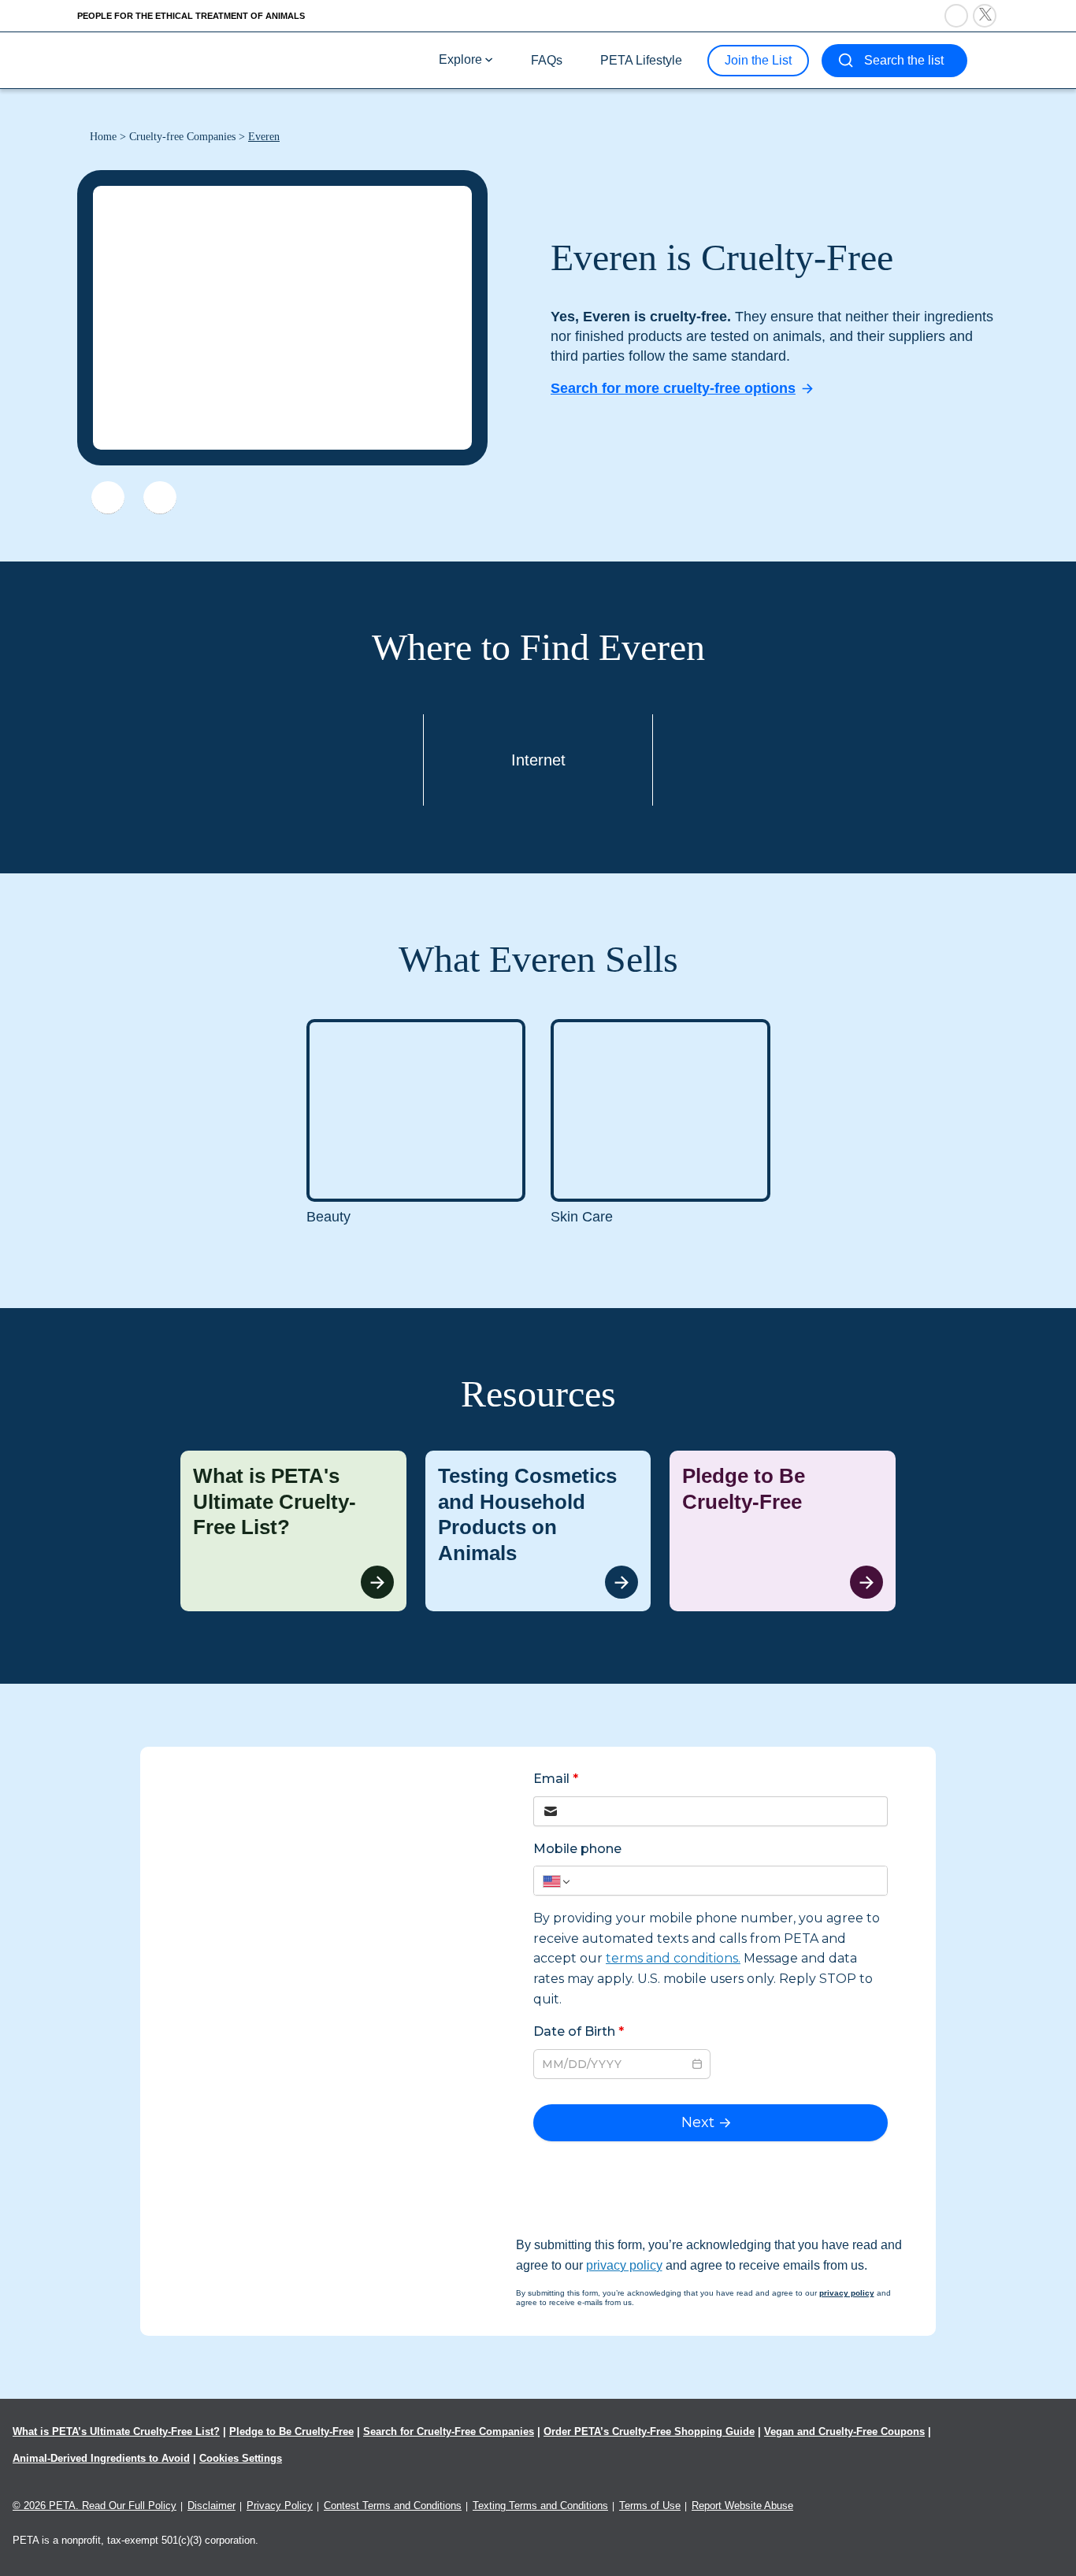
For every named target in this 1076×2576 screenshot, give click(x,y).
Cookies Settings (241, 2458)
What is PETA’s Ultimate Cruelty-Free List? (116, 2431)
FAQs (547, 60)
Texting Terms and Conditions (540, 2506)
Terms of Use (650, 2506)
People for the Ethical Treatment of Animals (191, 16)
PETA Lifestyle (641, 60)
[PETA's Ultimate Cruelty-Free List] (182, 59)
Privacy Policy (280, 2506)
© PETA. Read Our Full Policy (95, 2506)
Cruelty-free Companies (182, 137)
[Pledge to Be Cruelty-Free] (783, 1531)
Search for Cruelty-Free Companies (449, 2431)
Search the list (904, 60)
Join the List (758, 60)
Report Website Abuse (742, 2506)
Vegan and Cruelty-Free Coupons (844, 2431)
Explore (460, 59)
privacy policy (624, 2265)
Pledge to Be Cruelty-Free (291, 2431)
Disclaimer (211, 2506)
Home (103, 137)
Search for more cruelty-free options (673, 388)
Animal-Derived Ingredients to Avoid (101, 2458)
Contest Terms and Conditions (393, 2506)
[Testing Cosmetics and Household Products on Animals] (538, 1531)
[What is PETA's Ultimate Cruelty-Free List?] (293, 1531)
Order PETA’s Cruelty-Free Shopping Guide (649, 2431)
